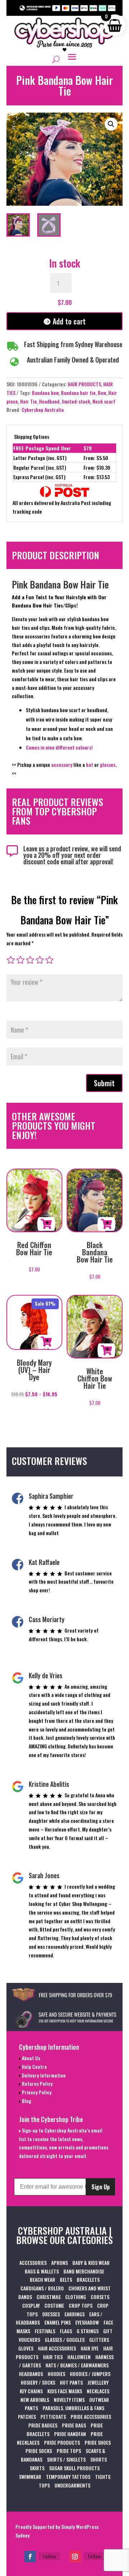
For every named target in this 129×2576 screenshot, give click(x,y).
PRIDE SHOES (98, 2442)
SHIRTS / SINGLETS (66, 2459)
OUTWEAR (99, 2400)
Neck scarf (104, 401)
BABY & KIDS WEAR (91, 2263)
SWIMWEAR (30, 2477)
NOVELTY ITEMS (69, 2400)
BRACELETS (88, 2279)
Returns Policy (37, 2083)
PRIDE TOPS (69, 2451)
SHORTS (99, 2459)
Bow (102, 393)
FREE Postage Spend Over (42, 448)
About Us (30, 2058)
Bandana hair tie (78, 393)
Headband (49, 401)
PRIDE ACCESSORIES (91, 2416)
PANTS (31, 2408)
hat (90, 764)
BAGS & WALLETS (42, 2271)
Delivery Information (43, 2075)
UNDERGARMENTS (72, 2485)
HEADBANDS (31, 2374)
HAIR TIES (53, 2357)
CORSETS (100, 2297)
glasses (108, 764)
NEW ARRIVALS (35, 2400)
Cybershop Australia (43, 409)
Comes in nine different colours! (59, 747)
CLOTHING (76, 2297)
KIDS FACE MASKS (65, 2391)
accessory (62, 764)
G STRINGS (88, 2331)
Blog (26, 2101)
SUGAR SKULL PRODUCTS (74, 2468)
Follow (49, 2556)
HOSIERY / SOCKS (38, 2382)
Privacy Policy (36, 2092)
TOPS (44, 2485)
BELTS (66, 2279)
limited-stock (76, 401)
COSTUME (54, 2305)
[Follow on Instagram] (75, 2557)
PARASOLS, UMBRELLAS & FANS (73, 2408)
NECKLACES (98, 2391)
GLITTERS (99, 2340)
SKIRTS (37, 2468)
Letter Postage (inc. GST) (40, 458)
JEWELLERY (98, 2382)
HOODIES (56, 2374)
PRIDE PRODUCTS (62, 2442)
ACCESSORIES (33, 2263)
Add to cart (69, 321)
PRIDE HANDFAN (70, 2434)
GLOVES (26, 2348)
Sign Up (101, 2187)
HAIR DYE (90, 2348)
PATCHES (27, 2416)
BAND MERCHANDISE (84, 2271)
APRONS (59, 2263)
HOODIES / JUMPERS (90, 2374)
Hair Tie (28, 401)
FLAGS (66, 2331)
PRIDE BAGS (74, 2425)
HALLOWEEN (79, 2357)
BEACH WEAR (42, 2279)
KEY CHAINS (31, 2391)
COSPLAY (31, 2305)
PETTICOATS (53, 2416)
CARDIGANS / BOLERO (42, 2288)
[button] (111, 124)
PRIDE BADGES (43, 2425)
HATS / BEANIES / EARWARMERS (77, 2365)
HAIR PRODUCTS (84, 384)
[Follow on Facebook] (30, 2557)
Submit (104, 1083)
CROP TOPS (81, 2305)
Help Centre (34, 2067)
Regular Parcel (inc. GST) (40, 467)
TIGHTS (103, 2477)
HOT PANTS (71, 2382)
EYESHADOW (87, 2322)
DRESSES (51, 2314)
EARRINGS (75, 2314)
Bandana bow (45, 393)
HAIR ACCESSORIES (57, 2348)
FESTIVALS (45, 2331)
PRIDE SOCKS (39, 2451)
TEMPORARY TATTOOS (68, 2477)
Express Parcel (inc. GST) (39, 477)
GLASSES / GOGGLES (65, 2340)
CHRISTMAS (49, 2297)
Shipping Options (32, 436)
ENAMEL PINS (58, 2322)
